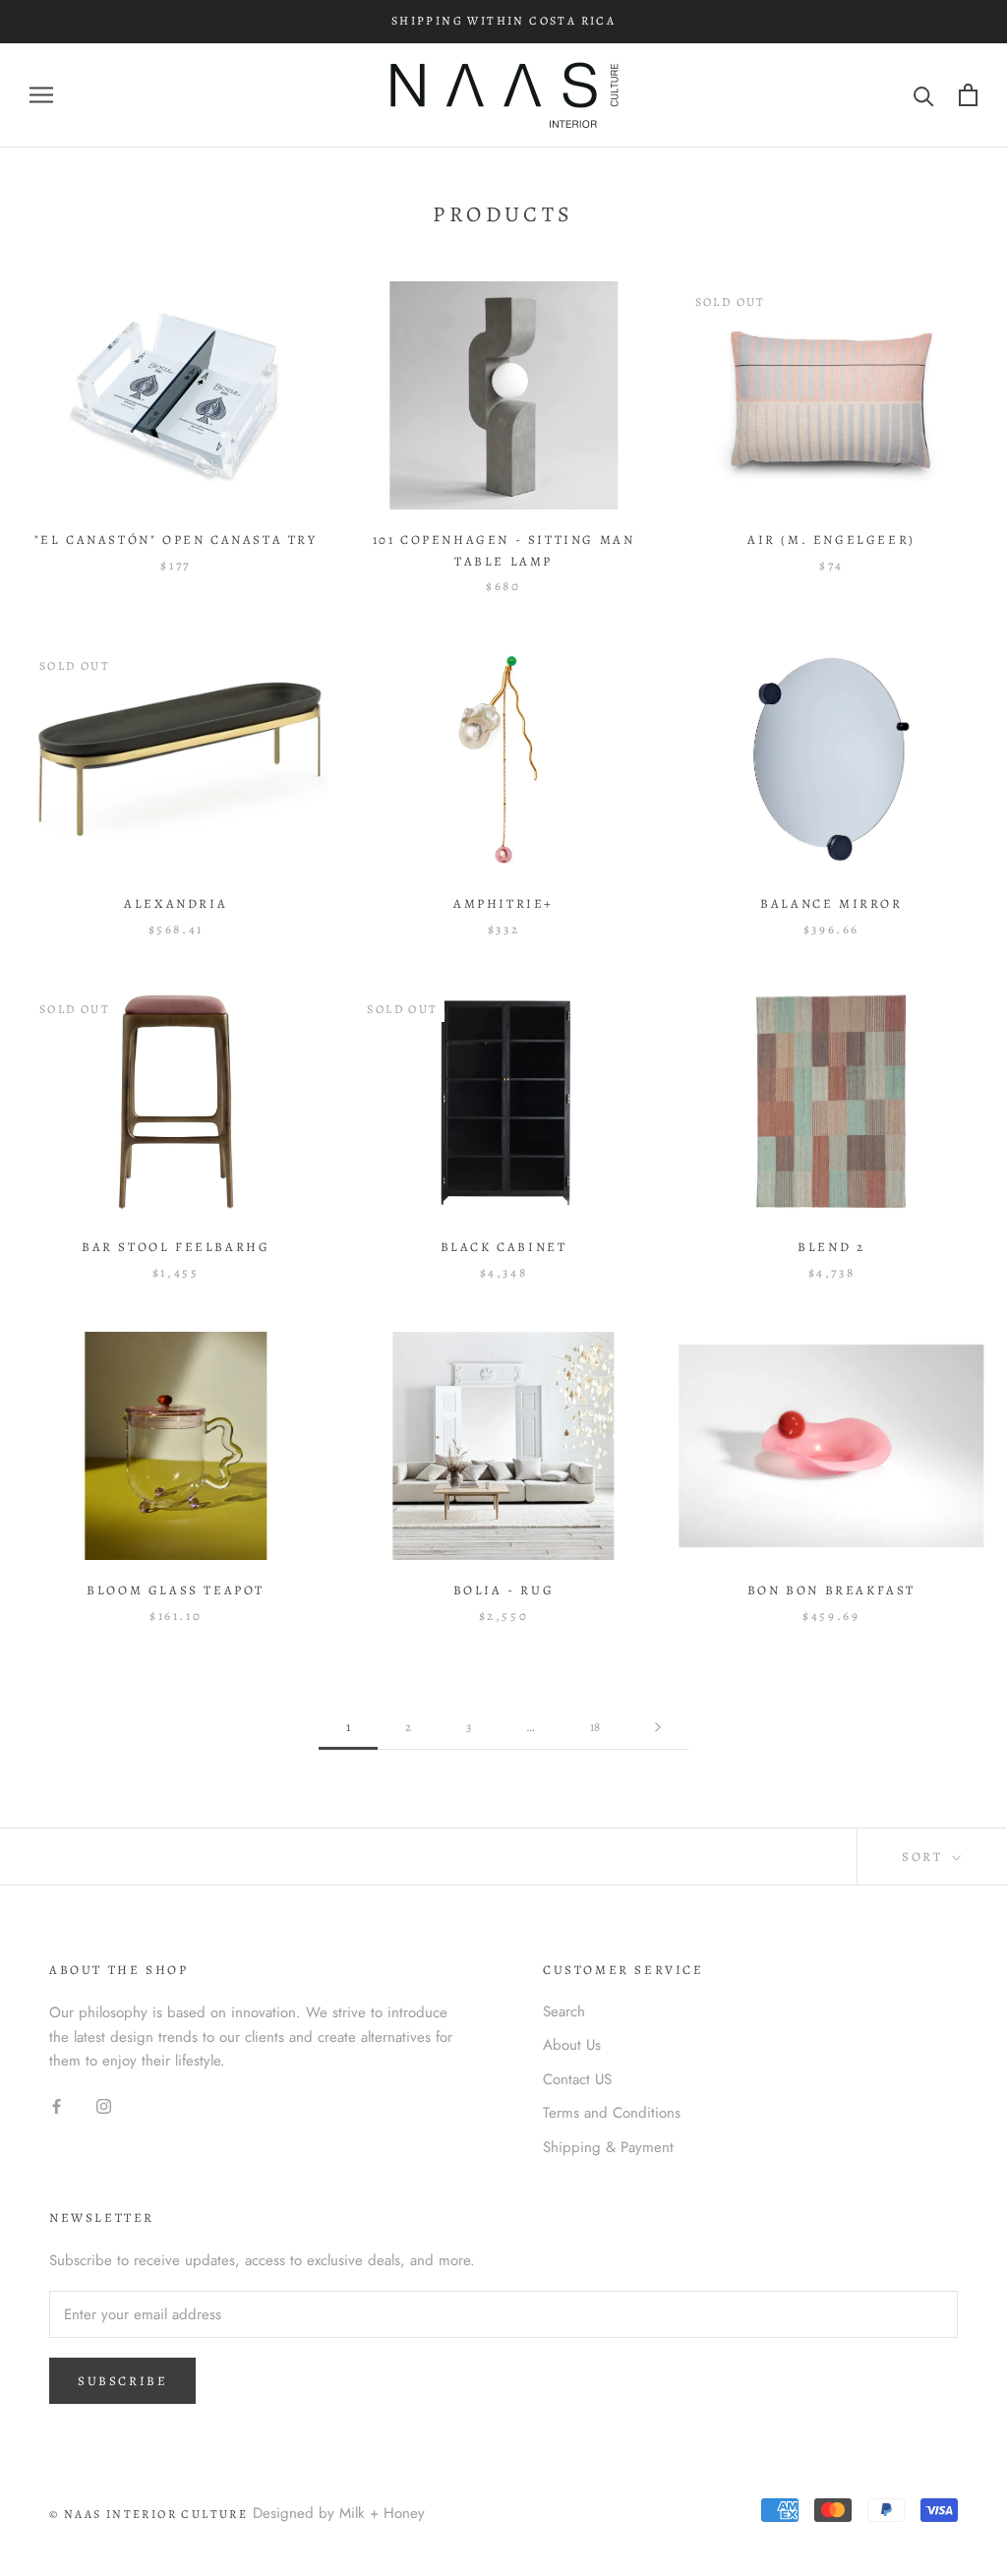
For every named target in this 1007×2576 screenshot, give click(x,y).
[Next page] (658, 1727)
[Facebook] (57, 2105)
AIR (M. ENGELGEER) (831, 539)
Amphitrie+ (503, 903)
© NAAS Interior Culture (148, 2514)
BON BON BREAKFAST (831, 1590)
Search (564, 2011)
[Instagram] (104, 2105)
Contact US (577, 2079)
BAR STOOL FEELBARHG (176, 1247)
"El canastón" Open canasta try (176, 539)
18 (595, 1727)
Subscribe (122, 2381)
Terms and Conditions (612, 2113)
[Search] (924, 95)
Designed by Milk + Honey (339, 2513)
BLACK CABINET (504, 1247)
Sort (925, 1857)
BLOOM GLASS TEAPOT (176, 1590)
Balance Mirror (831, 903)
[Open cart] (968, 95)
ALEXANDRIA (176, 903)
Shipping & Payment (608, 2147)
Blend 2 (831, 1247)
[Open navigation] (41, 95)
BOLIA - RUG (504, 1590)
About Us (572, 2045)
